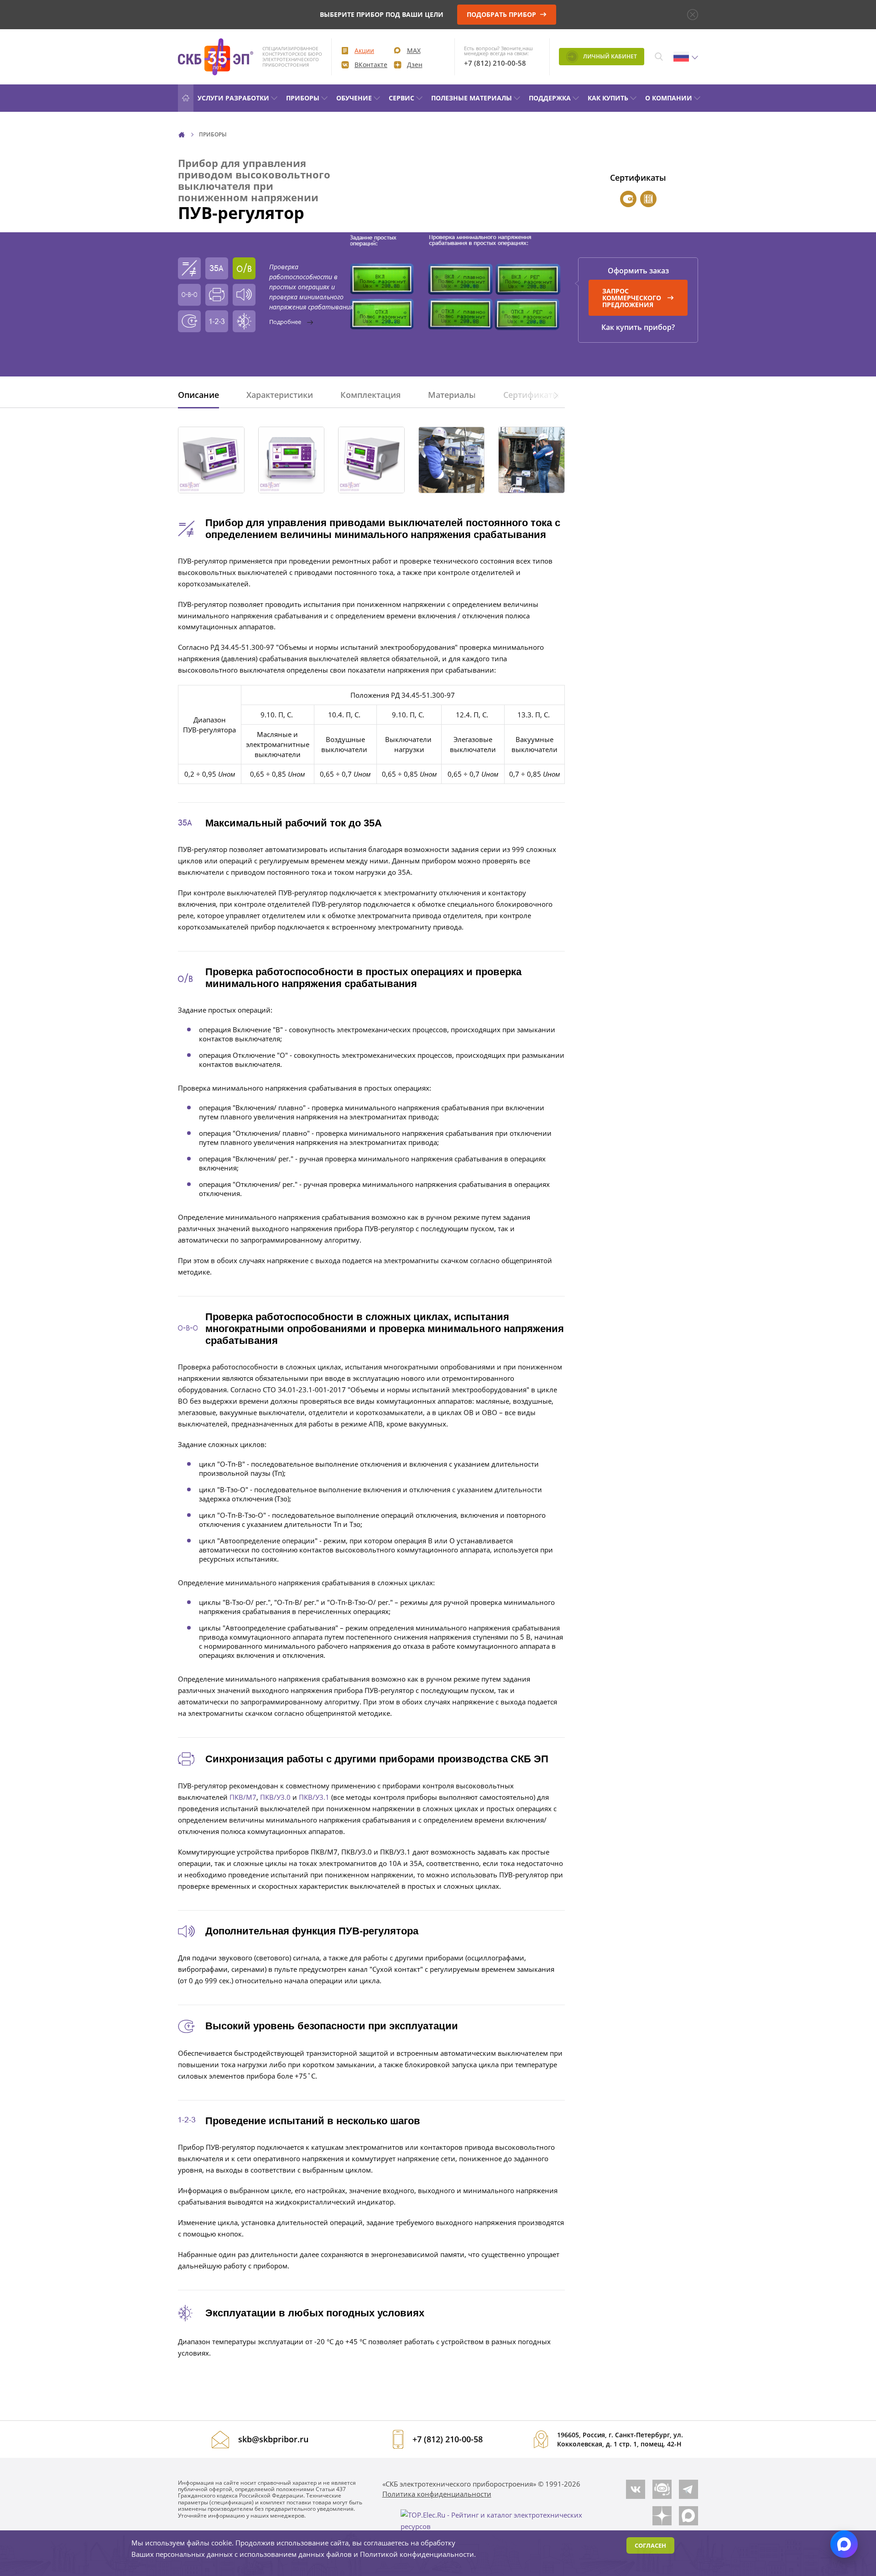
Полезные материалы (472, 98)
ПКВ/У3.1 (314, 1797)
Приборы (303, 98)
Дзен (415, 65)
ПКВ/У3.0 (275, 1797)
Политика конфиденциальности (437, 2494)
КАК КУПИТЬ (608, 98)
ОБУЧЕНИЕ (354, 98)
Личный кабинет (609, 56)
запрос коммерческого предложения (632, 298)
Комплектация (370, 395)
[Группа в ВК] (636, 2489)
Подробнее (286, 322)
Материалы (452, 395)
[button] (556, 395)
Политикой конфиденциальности (417, 2554)
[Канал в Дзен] (662, 2516)
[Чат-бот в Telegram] (662, 2489)
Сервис (401, 98)
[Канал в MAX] (688, 2516)
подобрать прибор (502, 14)
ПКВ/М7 (243, 1797)
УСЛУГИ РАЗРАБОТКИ (233, 98)
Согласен (650, 2545)
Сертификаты (531, 395)
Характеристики (280, 395)
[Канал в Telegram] (688, 2489)
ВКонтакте (371, 65)
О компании (669, 98)
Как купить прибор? (638, 327)
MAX (414, 50)
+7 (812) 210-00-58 (495, 63)
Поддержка (550, 98)
